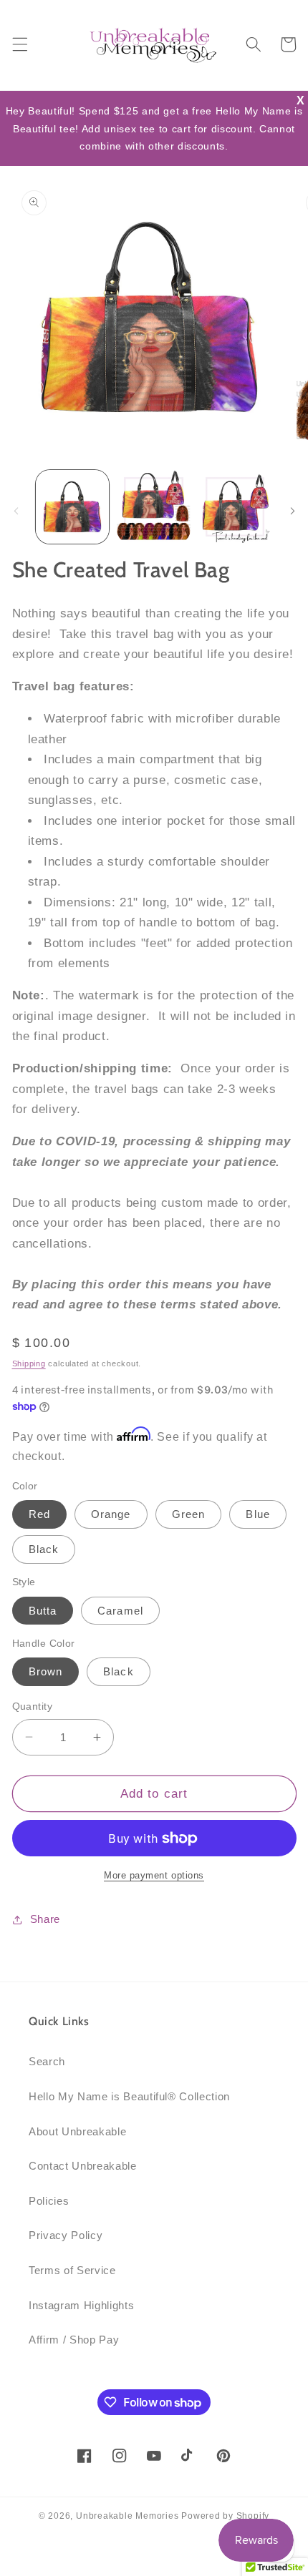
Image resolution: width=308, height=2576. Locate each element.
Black (44, 1549)
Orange (111, 1514)
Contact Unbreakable (83, 2166)
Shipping (29, 1363)
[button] (19, 44)
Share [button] (45, 1919)
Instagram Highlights (81, 2305)
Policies (49, 2201)
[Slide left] (16, 511)
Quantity (33, 1706)
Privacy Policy (66, 2235)
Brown (46, 1671)
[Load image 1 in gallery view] (73, 507)
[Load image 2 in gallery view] (154, 507)
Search (47, 2061)
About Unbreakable (77, 2131)
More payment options (154, 1875)
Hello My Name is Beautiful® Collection (129, 2096)
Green (189, 1514)
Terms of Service (72, 2270)
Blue (258, 1514)
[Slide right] (292, 511)
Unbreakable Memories (127, 2516)
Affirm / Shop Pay (74, 2340)
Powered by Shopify (225, 2516)
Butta (43, 1611)
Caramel (120, 1611)
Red (39, 1514)
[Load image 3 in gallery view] (235, 507)
